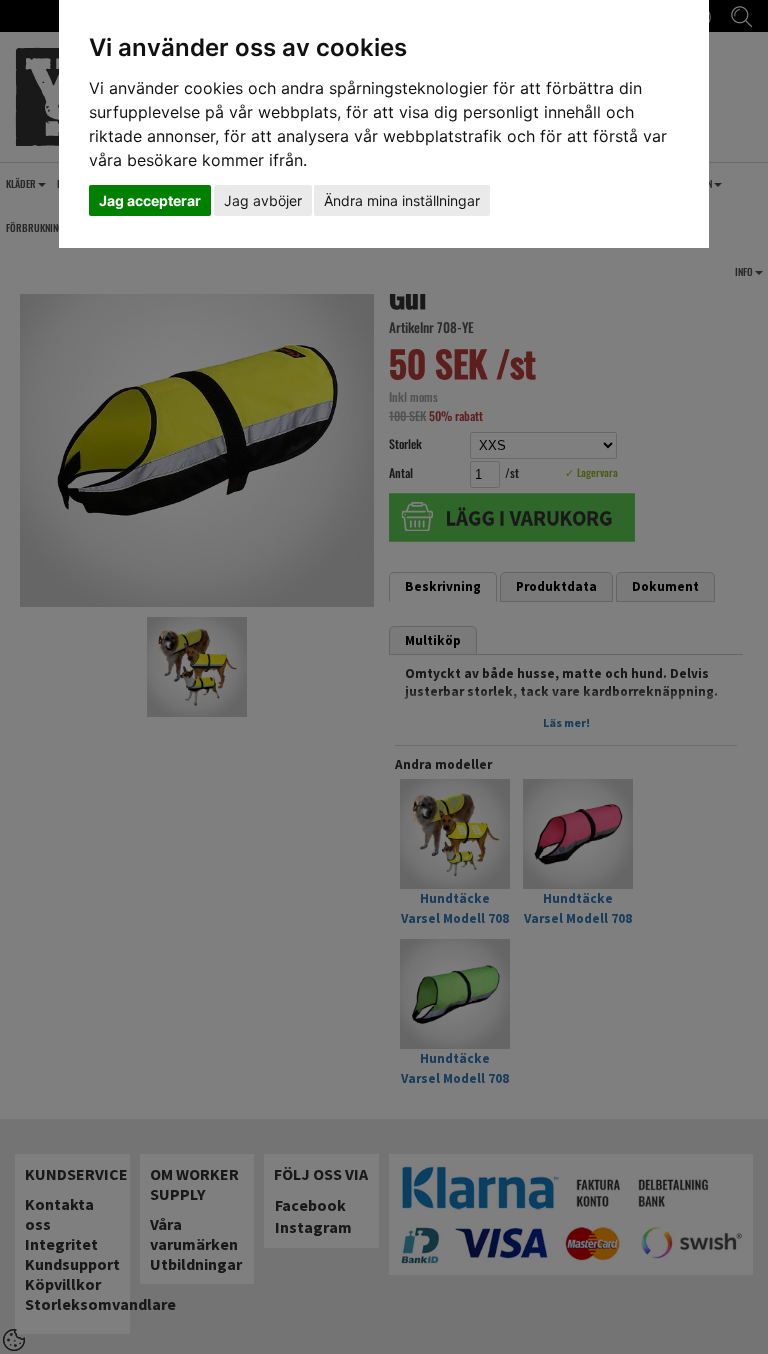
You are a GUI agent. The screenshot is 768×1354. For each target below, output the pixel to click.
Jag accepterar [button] (150, 200)
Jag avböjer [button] (263, 200)
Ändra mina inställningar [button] (402, 200)
